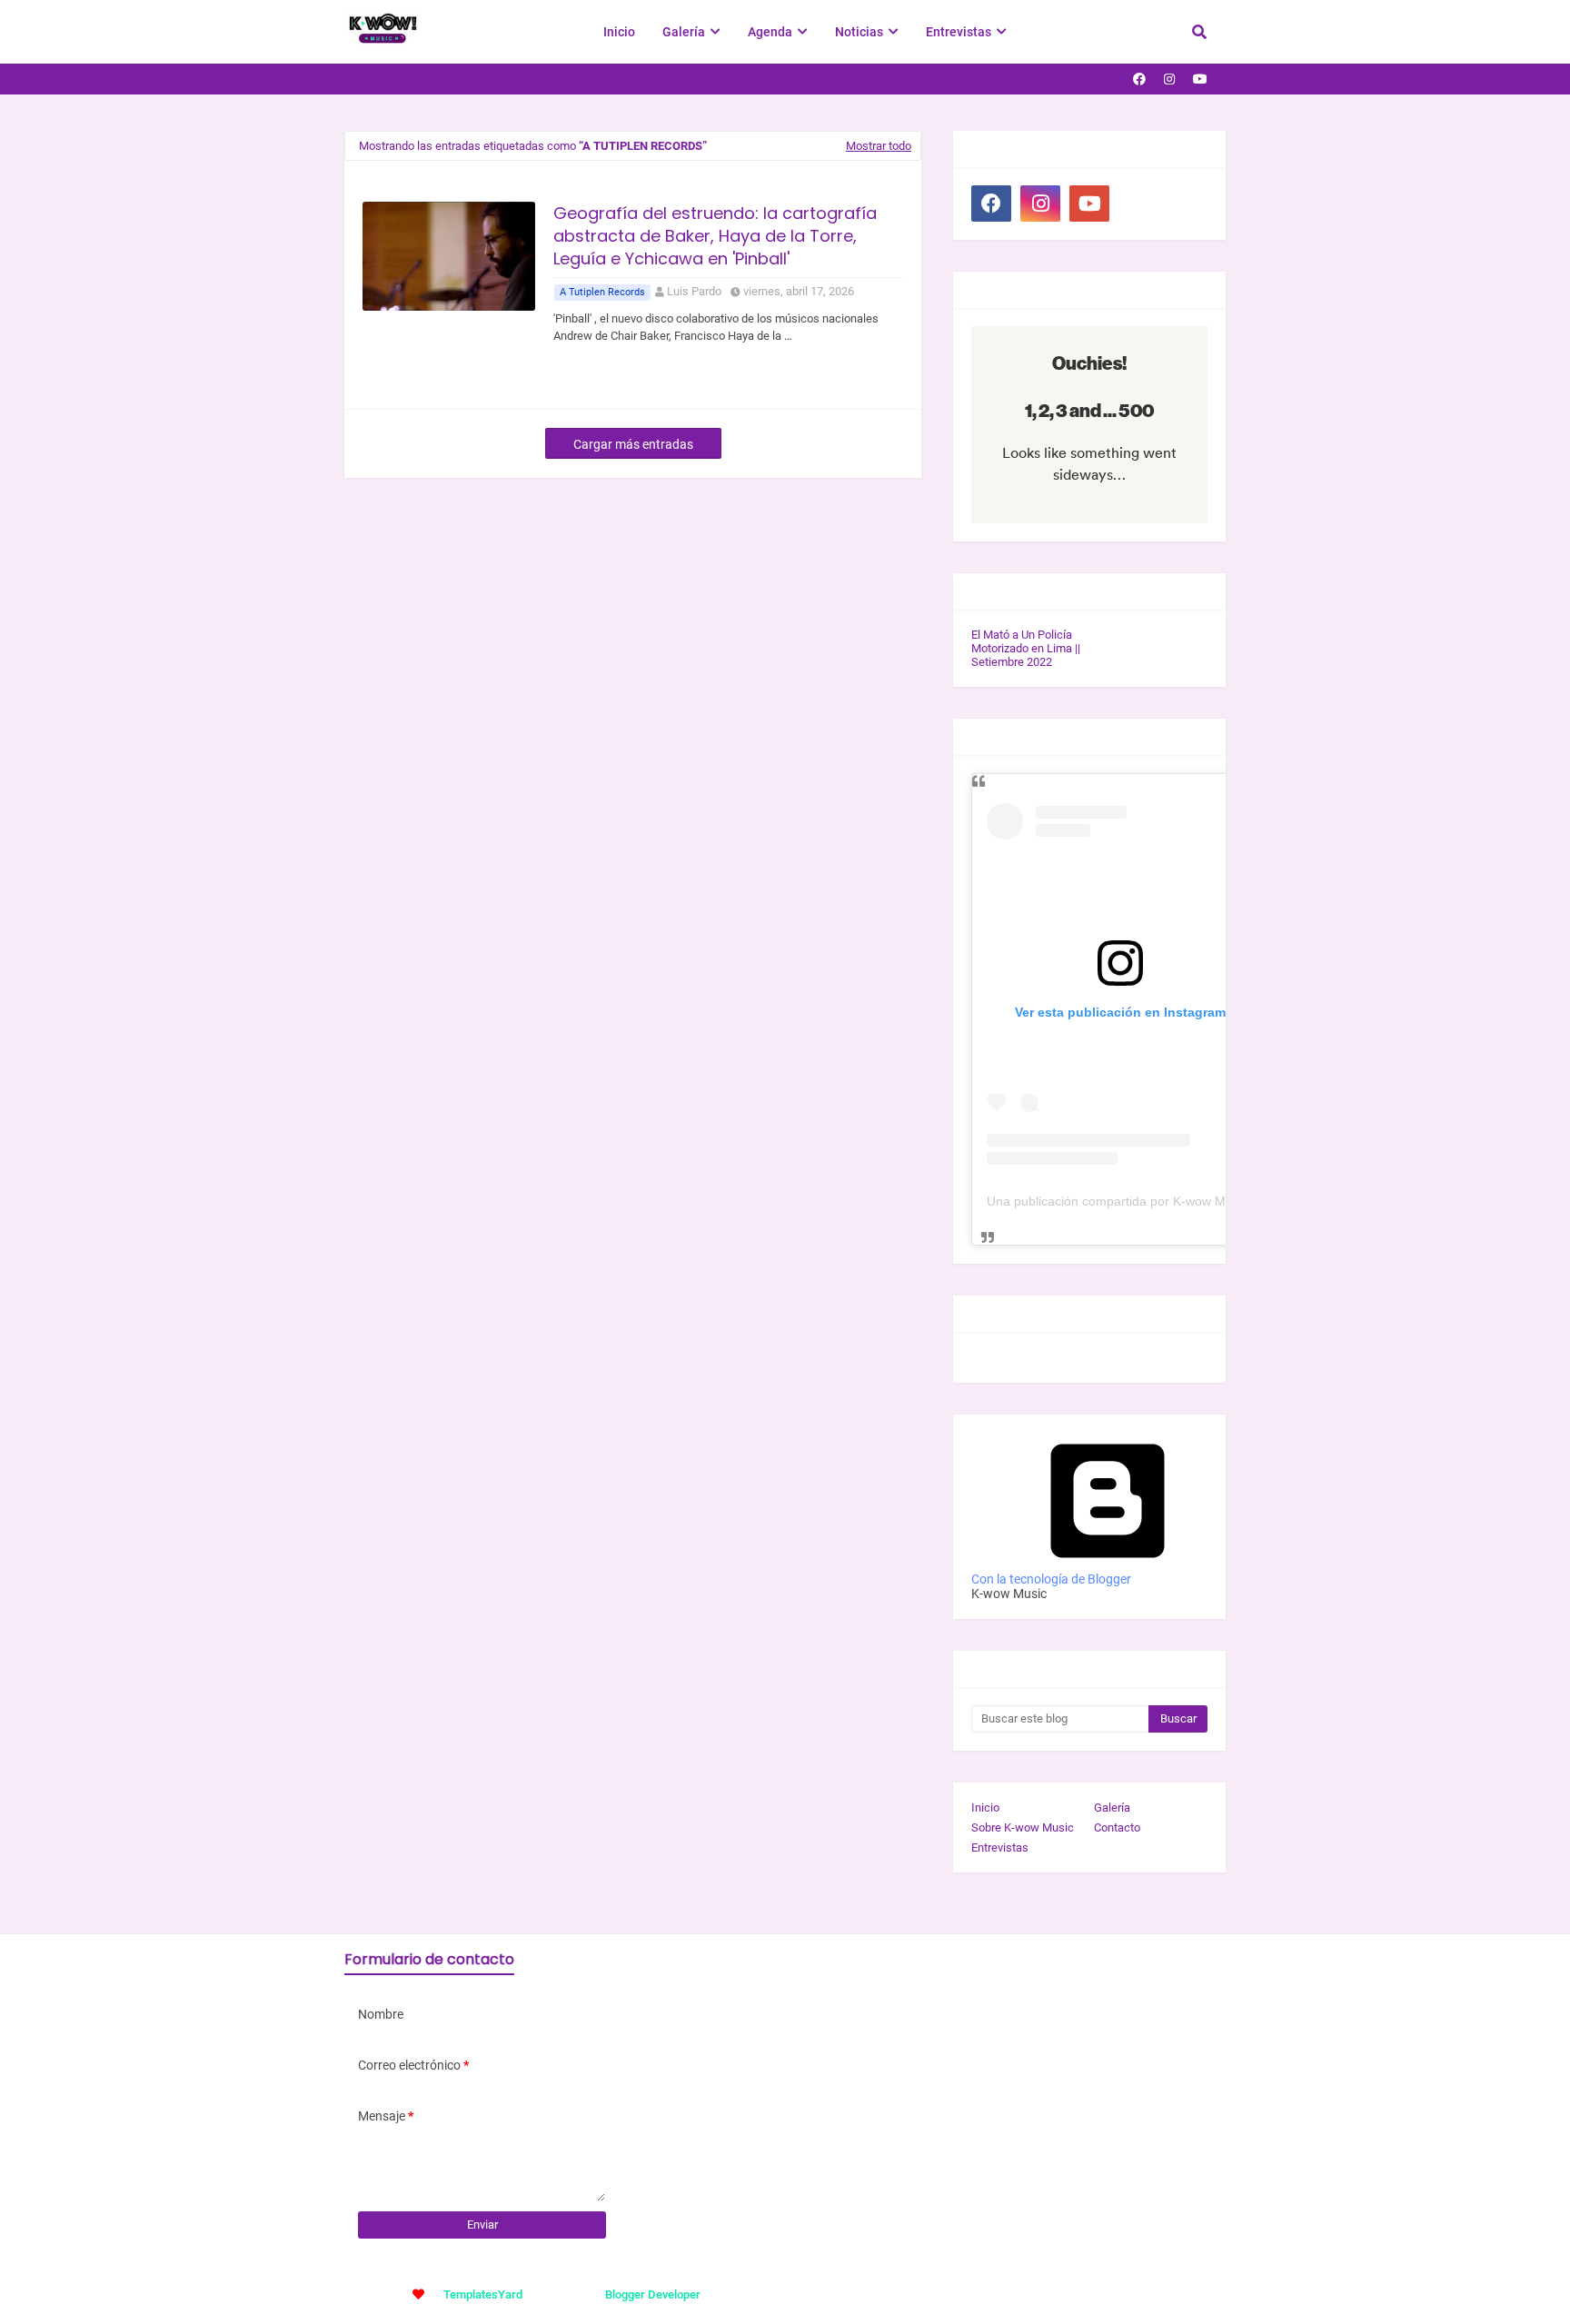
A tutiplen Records (602, 292)
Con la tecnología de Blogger (1051, 1579)
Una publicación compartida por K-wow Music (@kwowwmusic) (1168, 1201)
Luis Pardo (694, 291)
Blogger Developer (653, 2294)
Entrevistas (1000, 1847)
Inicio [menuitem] (619, 32)
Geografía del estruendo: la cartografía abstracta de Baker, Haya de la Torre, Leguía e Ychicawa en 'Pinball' (715, 236)
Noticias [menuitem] (859, 32)
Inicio (985, 1808)
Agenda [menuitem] (770, 32)
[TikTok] (1138, 204)
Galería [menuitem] (684, 32)
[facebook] (1139, 79)
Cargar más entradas (633, 444)
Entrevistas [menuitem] (959, 32)
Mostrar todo (879, 146)
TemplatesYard (483, 2294)
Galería (1112, 1808)
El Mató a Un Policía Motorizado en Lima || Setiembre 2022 (1026, 648)
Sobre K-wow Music (1023, 1827)
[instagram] (1169, 79)
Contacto (1117, 1827)
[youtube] (1200, 79)
